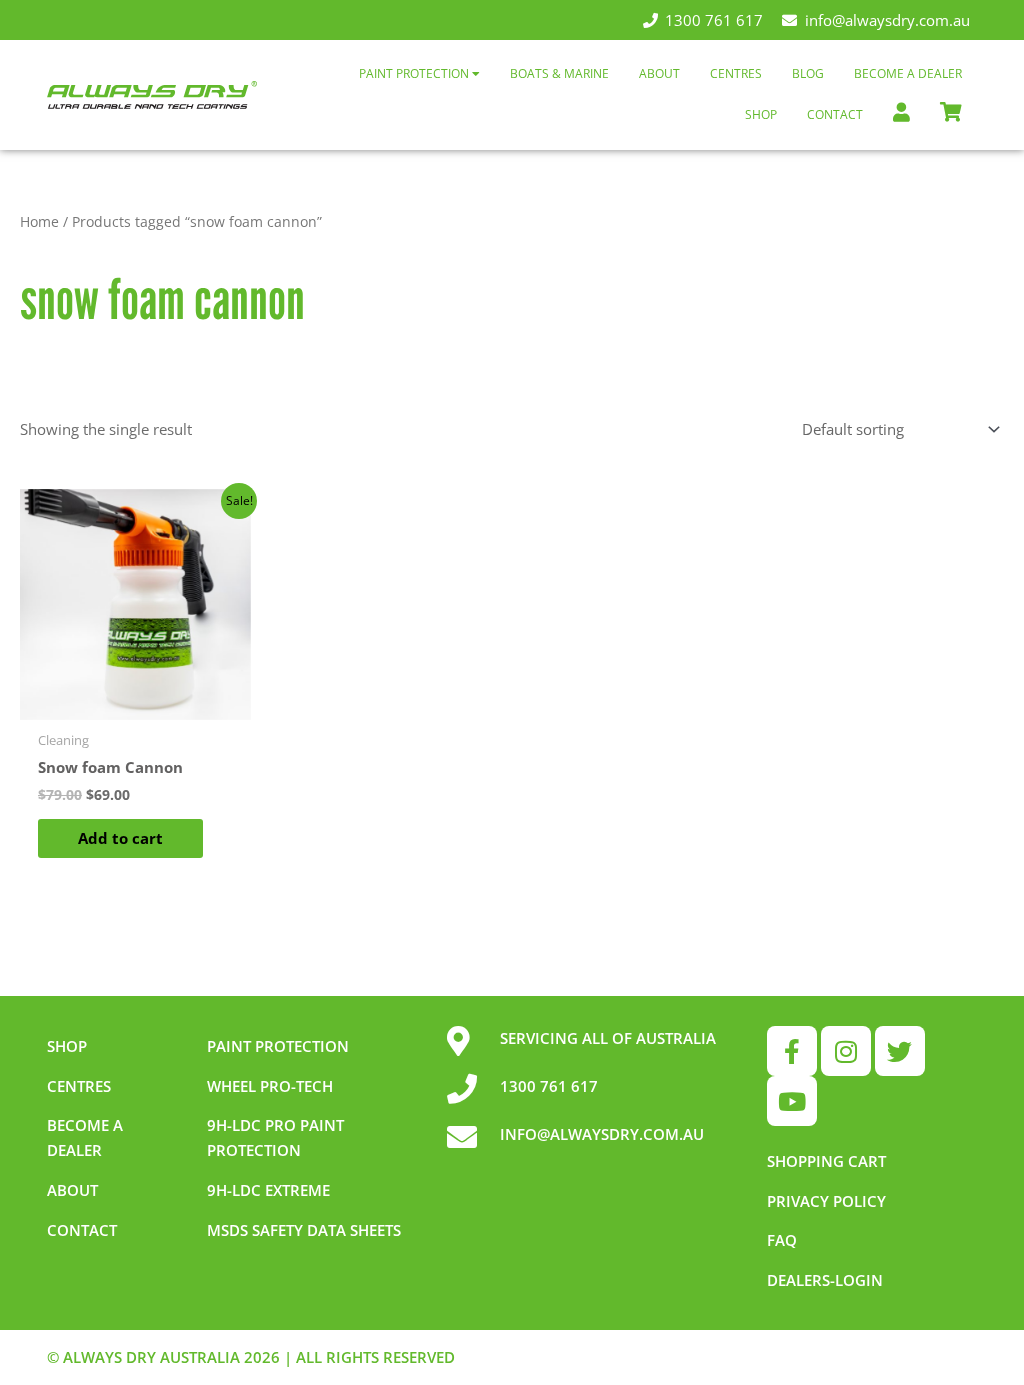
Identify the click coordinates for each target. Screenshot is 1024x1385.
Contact (835, 114)
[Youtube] (792, 1101)
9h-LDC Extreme (268, 1190)
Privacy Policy (826, 1201)
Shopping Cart (826, 1161)
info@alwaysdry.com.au (887, 20)
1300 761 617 (714, 20)
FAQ (782, 1240)
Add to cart (120, 838)
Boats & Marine (559, 73)
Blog (808, 73)
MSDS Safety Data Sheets (304, 1230)
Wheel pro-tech (270, 1086)
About (659, 73)
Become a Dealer (908, 73)
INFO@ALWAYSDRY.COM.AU (602, 1134)
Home (39, 221)
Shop (761, 114)
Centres (736, 73)
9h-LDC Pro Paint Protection (275, 1137)
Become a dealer (85, 1137)
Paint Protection (415, 73)
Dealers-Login (825, 1280)
